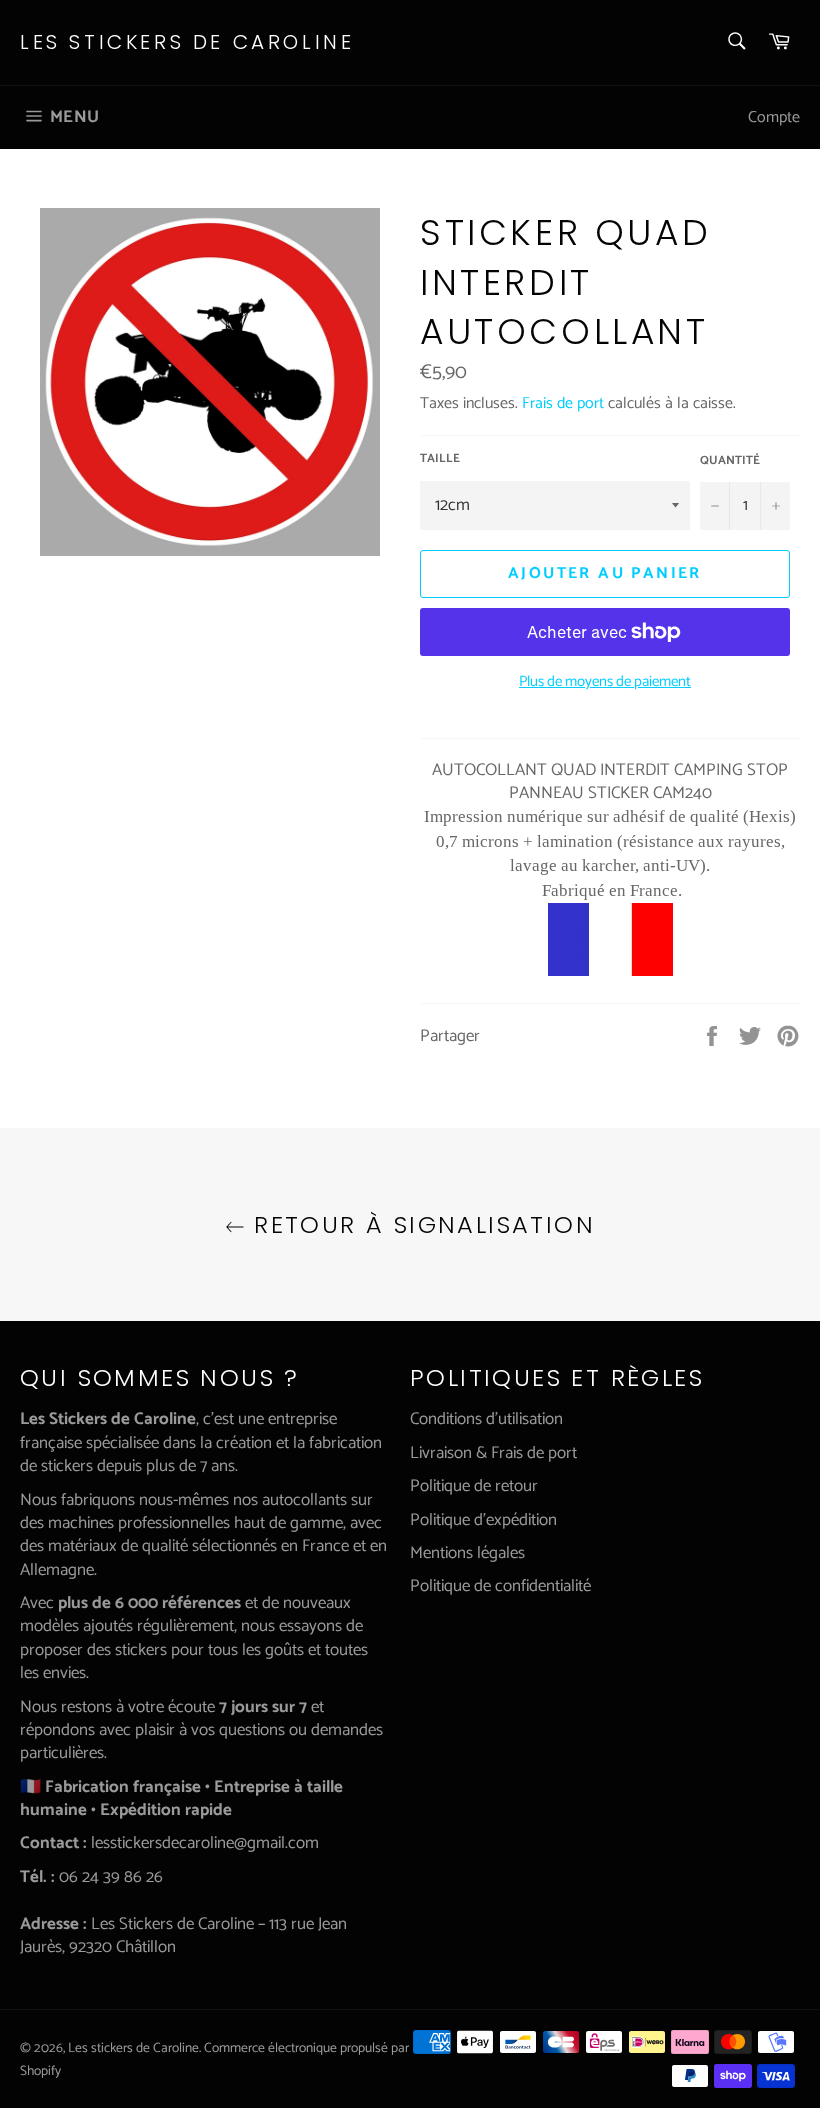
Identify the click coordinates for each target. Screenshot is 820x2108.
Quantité (730, 461)
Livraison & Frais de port (493, 1453)
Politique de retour (474, 1486)
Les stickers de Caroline (187, 42)
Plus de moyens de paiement (605, 682)
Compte (774, 117)
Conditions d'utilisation (486, 1419)
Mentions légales (467, 1553)
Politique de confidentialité (500, 1586)
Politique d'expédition (483, 1520)
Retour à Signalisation (420, 1224)
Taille (440, 459)
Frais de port (563, 403)
